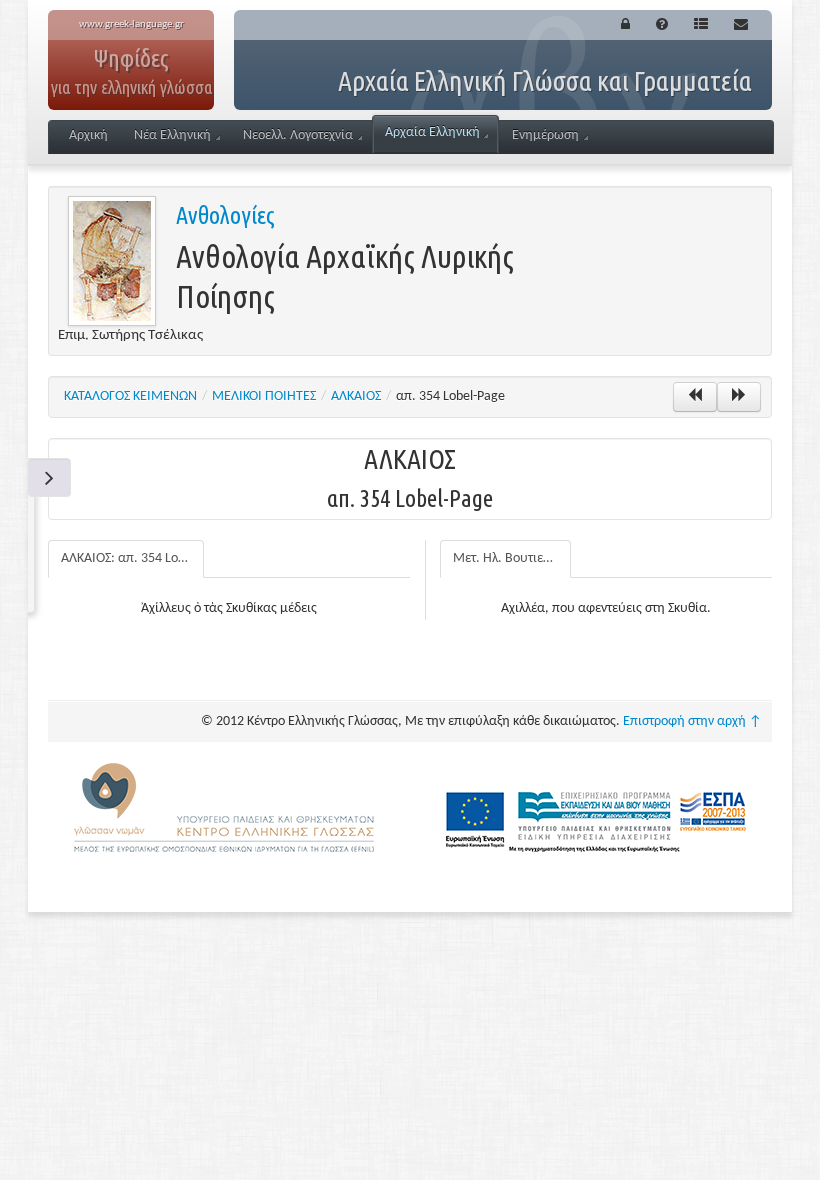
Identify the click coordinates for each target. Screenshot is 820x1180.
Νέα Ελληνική (172, 135)
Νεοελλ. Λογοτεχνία (298, 135)
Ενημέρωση (545, 135)
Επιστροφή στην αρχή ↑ (692, 721)
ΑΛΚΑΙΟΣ (356, 396)
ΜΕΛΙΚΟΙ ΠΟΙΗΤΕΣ (264, 396)
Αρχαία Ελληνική (432, 132)
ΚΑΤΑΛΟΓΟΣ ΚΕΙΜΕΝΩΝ (130, 396)
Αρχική (88, 135)
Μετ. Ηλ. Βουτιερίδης (512, 558)
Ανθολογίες (225, 215)
